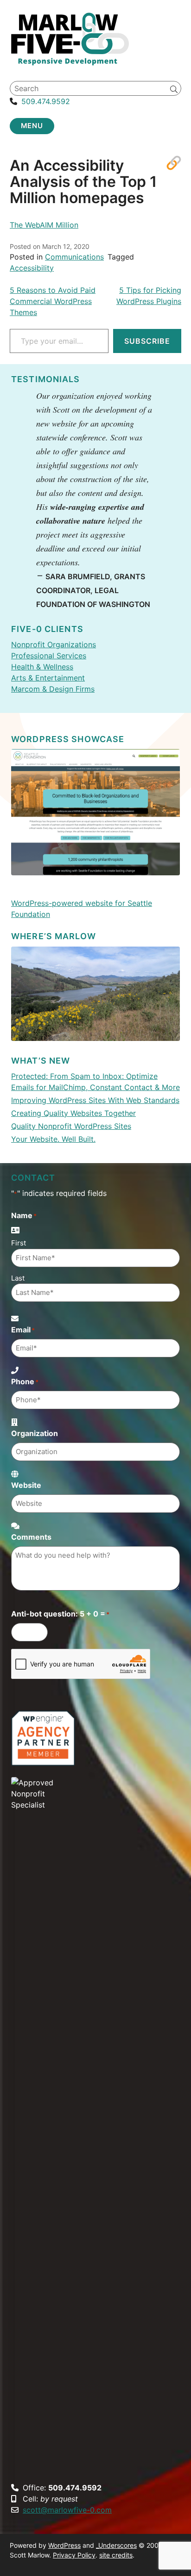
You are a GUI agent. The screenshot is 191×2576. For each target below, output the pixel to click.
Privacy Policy (74, 2555)
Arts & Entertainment (48, 678)
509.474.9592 (46, 101)
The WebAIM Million (44, 225)
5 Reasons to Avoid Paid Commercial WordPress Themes (53, 301)
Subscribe (147, 341)
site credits (116, 2555)
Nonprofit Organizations (54, 644)
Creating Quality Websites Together (73, 1113)
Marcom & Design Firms (53, 689)
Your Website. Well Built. (53, 1139)
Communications (74, 257)
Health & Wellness (42, 667)
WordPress (64, 2545)
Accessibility (32, 268)
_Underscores (116, 2545)
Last (18, 1278)
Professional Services (49, 656)
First (19, 1243)
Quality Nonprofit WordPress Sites (71, 1126)
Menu (32, 126)
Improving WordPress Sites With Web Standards (95, 1100)
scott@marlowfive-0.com (67, 2510)
